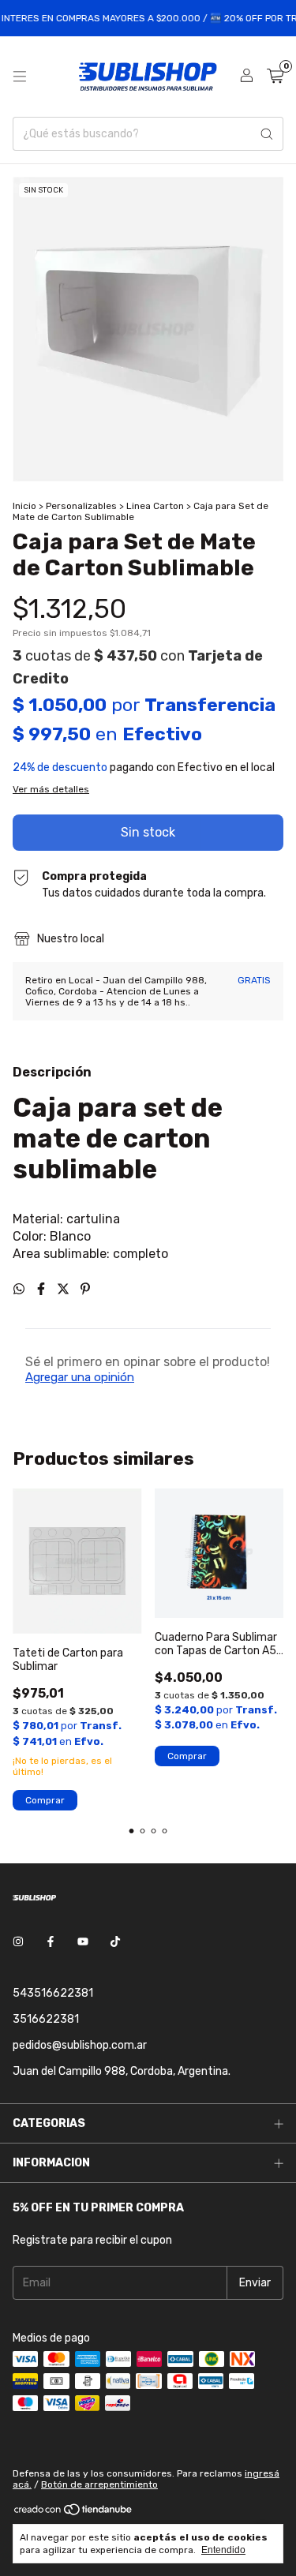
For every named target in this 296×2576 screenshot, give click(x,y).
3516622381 (46, 2019)
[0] (275, 77)
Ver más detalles (51, 789)
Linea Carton (155, 506)
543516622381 (53, 1993)
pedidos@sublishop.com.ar (80, 2045)
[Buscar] (267, 134)
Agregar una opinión (80, 1377)
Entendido (223, 2550)
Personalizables (81, 506)
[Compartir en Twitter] (65, 1289)
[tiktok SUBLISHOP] (115, 1942)
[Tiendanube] (74, 2514)
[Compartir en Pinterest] (85, 1289)
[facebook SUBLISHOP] (51, 1942)
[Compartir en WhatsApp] (21, 1289)
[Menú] (20, 77)
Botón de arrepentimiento (99, 2484)
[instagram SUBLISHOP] (18, 1942)
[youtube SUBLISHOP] (83, 1942)
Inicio (24, 506)
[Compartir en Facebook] (43, 1289)
